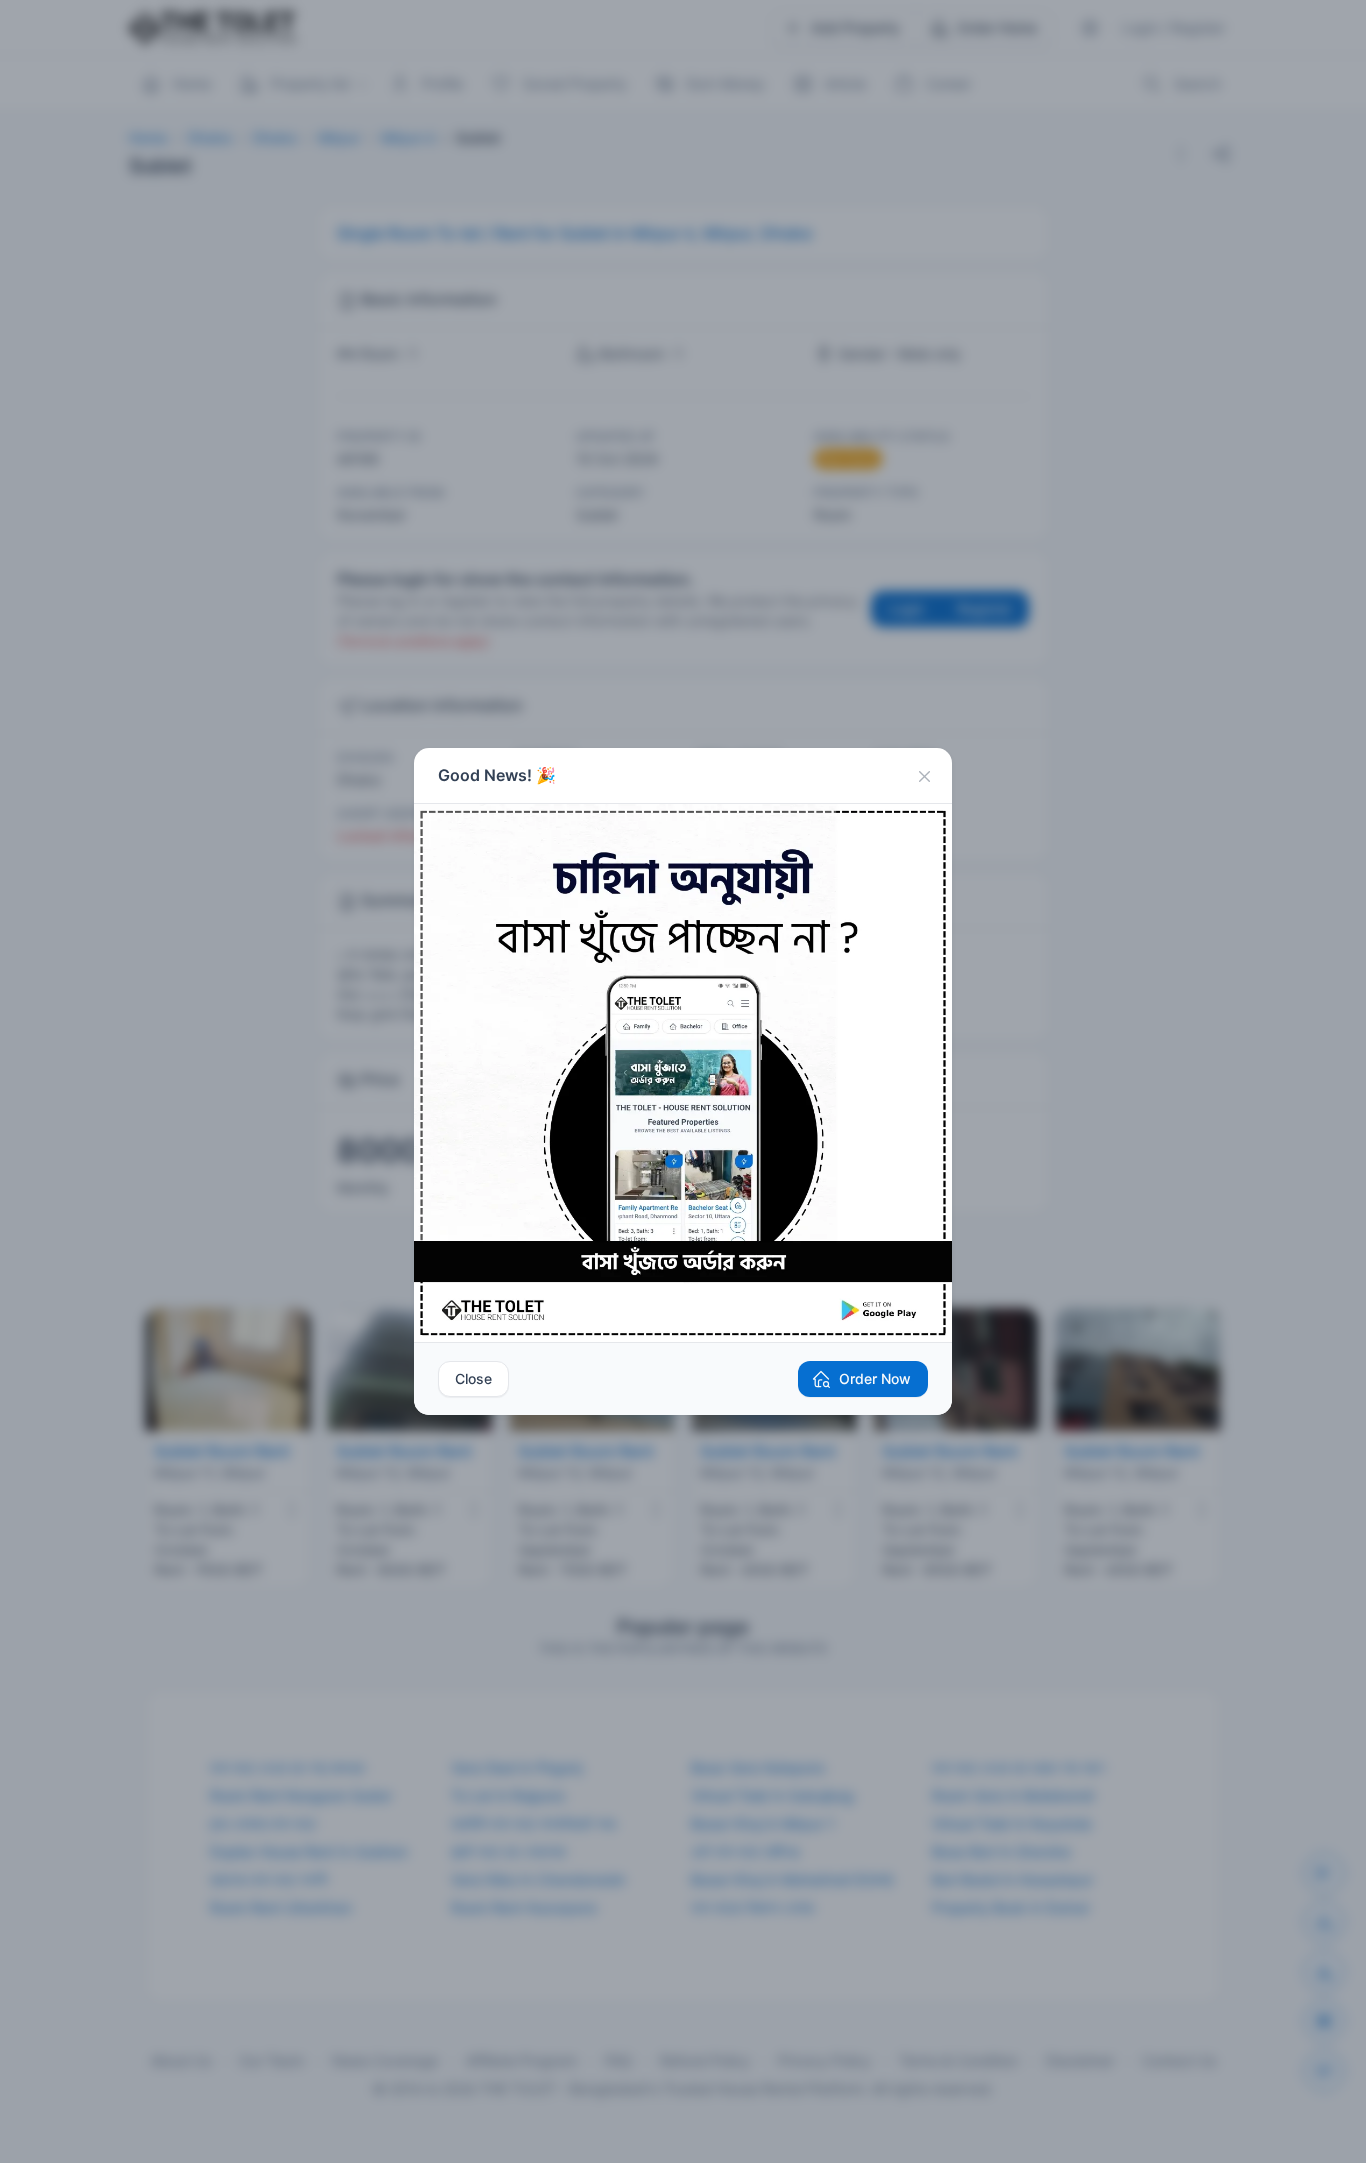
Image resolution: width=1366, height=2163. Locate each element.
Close (473, 1378)
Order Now (875, 1378)
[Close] (924, 776)
